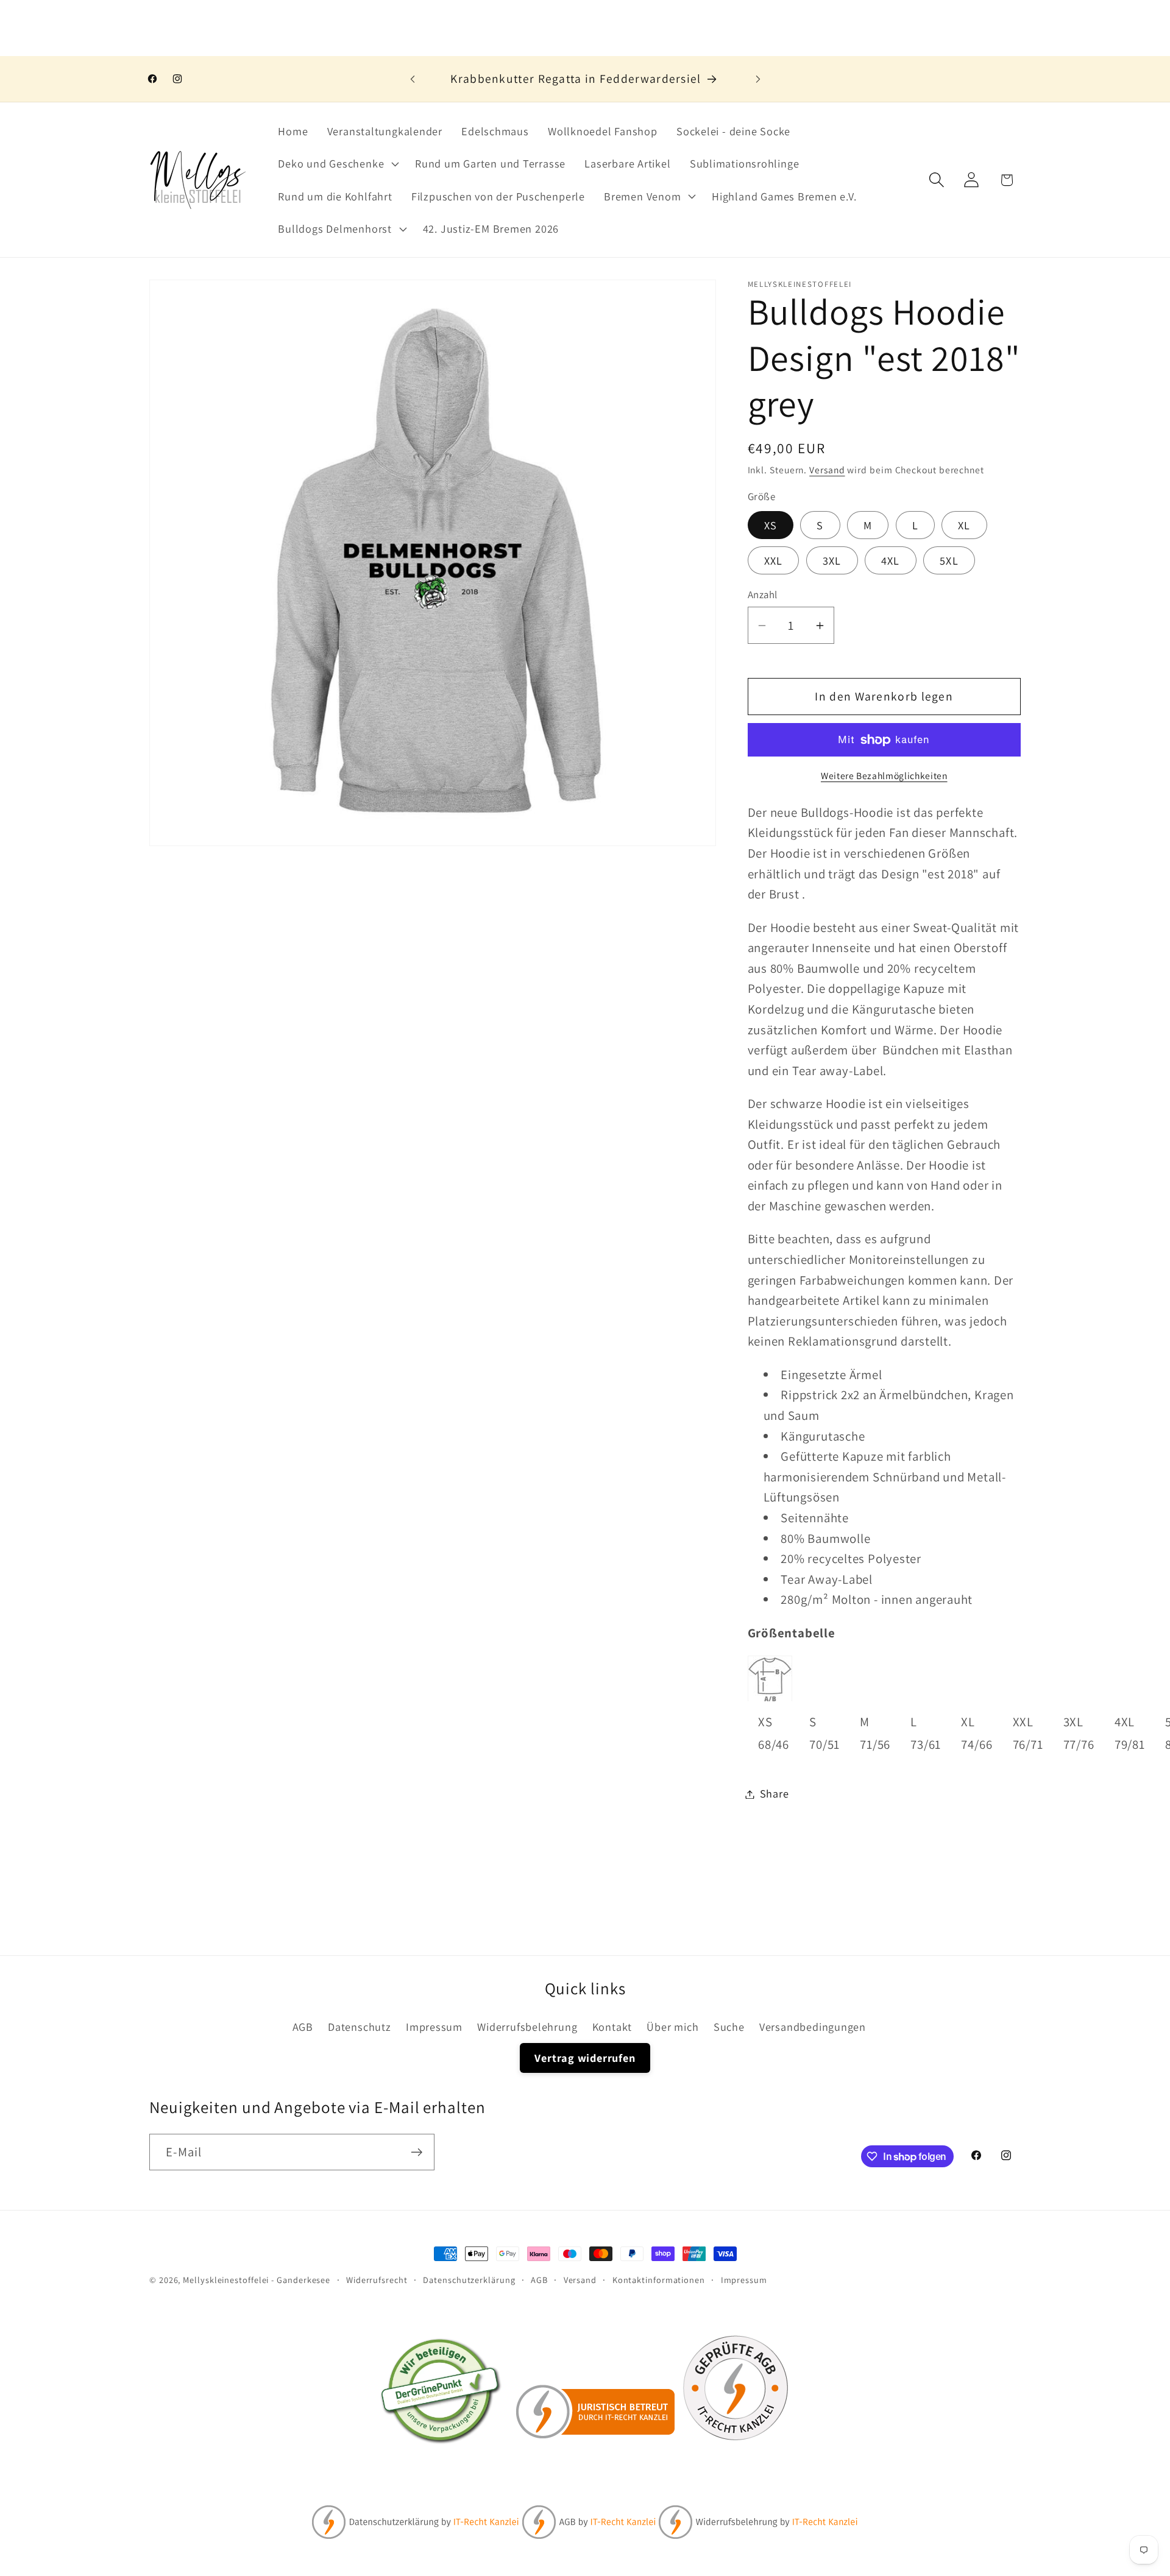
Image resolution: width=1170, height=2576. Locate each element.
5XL (949, 560)
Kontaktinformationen (659, 2280)
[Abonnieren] (417, 2152)
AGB (303, 2027)
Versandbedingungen (813, 2027)
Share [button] (775, 1794)
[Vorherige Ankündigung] (413, 79)
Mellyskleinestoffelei (226, 2280)
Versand (827, 470)
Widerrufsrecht (377, 2280)
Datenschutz (360, 2027)
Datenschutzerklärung (469, 2280)
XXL (774, 560)
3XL (832, 560)
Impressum (434, 2027)
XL (964, 526)
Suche (729, 2027)
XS (771, 526)
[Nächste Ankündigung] (758, 79)
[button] (337, 164)
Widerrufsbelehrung (527, 2027)
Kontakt (612, 2027)
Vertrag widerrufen (585, 2058)
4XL (891, 560)
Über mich (672, 2027)
